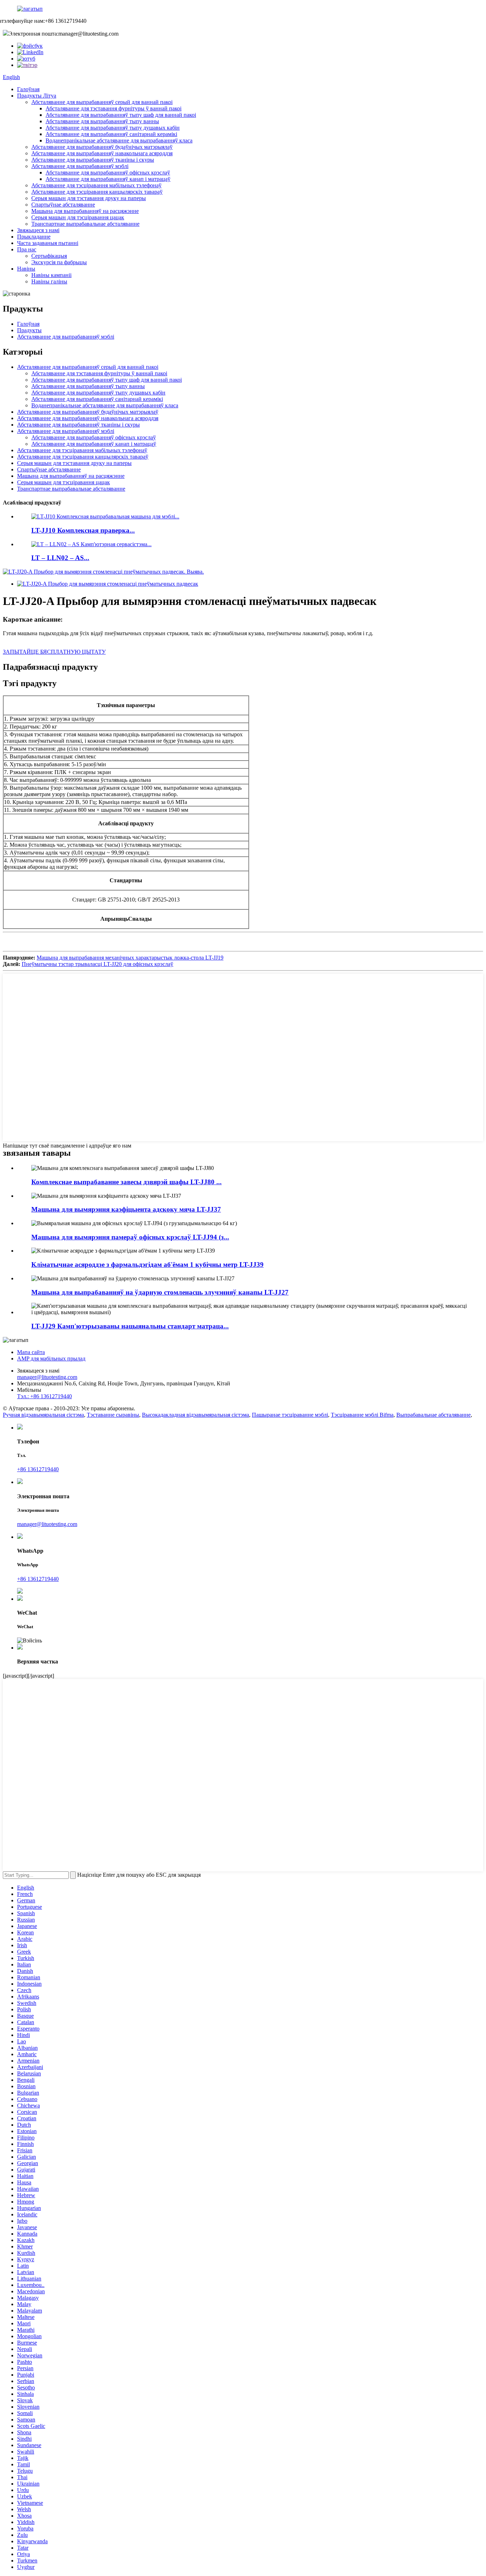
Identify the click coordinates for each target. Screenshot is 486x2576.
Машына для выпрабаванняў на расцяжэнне (85, 211)
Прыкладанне (34, 237)
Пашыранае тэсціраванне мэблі (290, 1415)
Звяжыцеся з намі (38, 230)
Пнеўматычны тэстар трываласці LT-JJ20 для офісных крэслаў (97, 964)
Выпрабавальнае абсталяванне (434, 1415)
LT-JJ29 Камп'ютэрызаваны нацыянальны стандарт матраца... (130, 1326)
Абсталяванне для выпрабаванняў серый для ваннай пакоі (102, 102)
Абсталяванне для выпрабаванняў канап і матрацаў (108, 179)
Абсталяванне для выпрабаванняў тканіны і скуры (93, 160)
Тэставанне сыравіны (113, 1415)
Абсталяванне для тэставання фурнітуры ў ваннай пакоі (113, 108)
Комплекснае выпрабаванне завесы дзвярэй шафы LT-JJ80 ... (126, 1182)
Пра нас (27, 249)
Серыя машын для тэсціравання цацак (78, 217)
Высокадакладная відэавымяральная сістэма (196, 1415)
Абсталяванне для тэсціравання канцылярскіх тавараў (97, 192)
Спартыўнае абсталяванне (63, 205)
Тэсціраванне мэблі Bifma (362, 1415)
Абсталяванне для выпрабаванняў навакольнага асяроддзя (102, 153)
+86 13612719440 (38, 1469)
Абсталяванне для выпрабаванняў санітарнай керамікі (111, 134)
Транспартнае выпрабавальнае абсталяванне (85, 224)
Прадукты (29, 330)
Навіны (26, 269)
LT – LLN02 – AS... (60, 558)
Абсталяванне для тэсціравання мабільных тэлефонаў (96, 185)
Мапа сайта (31, 1352)
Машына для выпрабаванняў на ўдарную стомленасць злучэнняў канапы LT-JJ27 (160, 1292)
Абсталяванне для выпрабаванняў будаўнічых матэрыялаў (102, 147)
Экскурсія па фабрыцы (59, 262)
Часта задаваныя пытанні (48, 243)
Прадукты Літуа (37, 96)
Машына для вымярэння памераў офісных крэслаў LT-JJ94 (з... (130, 1237)
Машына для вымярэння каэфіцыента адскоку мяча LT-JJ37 (126, 1209)
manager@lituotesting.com (47, 1377)
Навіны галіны (49, 281)
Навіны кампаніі (51, 275)
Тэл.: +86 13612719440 (44, 1396)
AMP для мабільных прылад (51, 1358)
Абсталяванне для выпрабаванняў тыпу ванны (102, 121)
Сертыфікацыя (49, 256)
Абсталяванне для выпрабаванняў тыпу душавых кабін (113, 128)
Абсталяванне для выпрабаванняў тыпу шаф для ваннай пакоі (121, 115)
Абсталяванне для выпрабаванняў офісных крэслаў (108, 173)
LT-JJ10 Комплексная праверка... (83, 530)
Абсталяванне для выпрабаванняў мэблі (80, 166)
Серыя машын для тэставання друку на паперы (89, 198)
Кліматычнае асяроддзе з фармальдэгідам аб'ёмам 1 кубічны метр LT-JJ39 (147, 1265)
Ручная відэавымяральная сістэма (43, 1415)
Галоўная (28, 89)
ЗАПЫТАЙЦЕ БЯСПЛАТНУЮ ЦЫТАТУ (54, 652)
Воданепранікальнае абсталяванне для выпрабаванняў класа (119, 140)
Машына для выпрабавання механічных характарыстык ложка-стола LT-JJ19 (130, 958)
